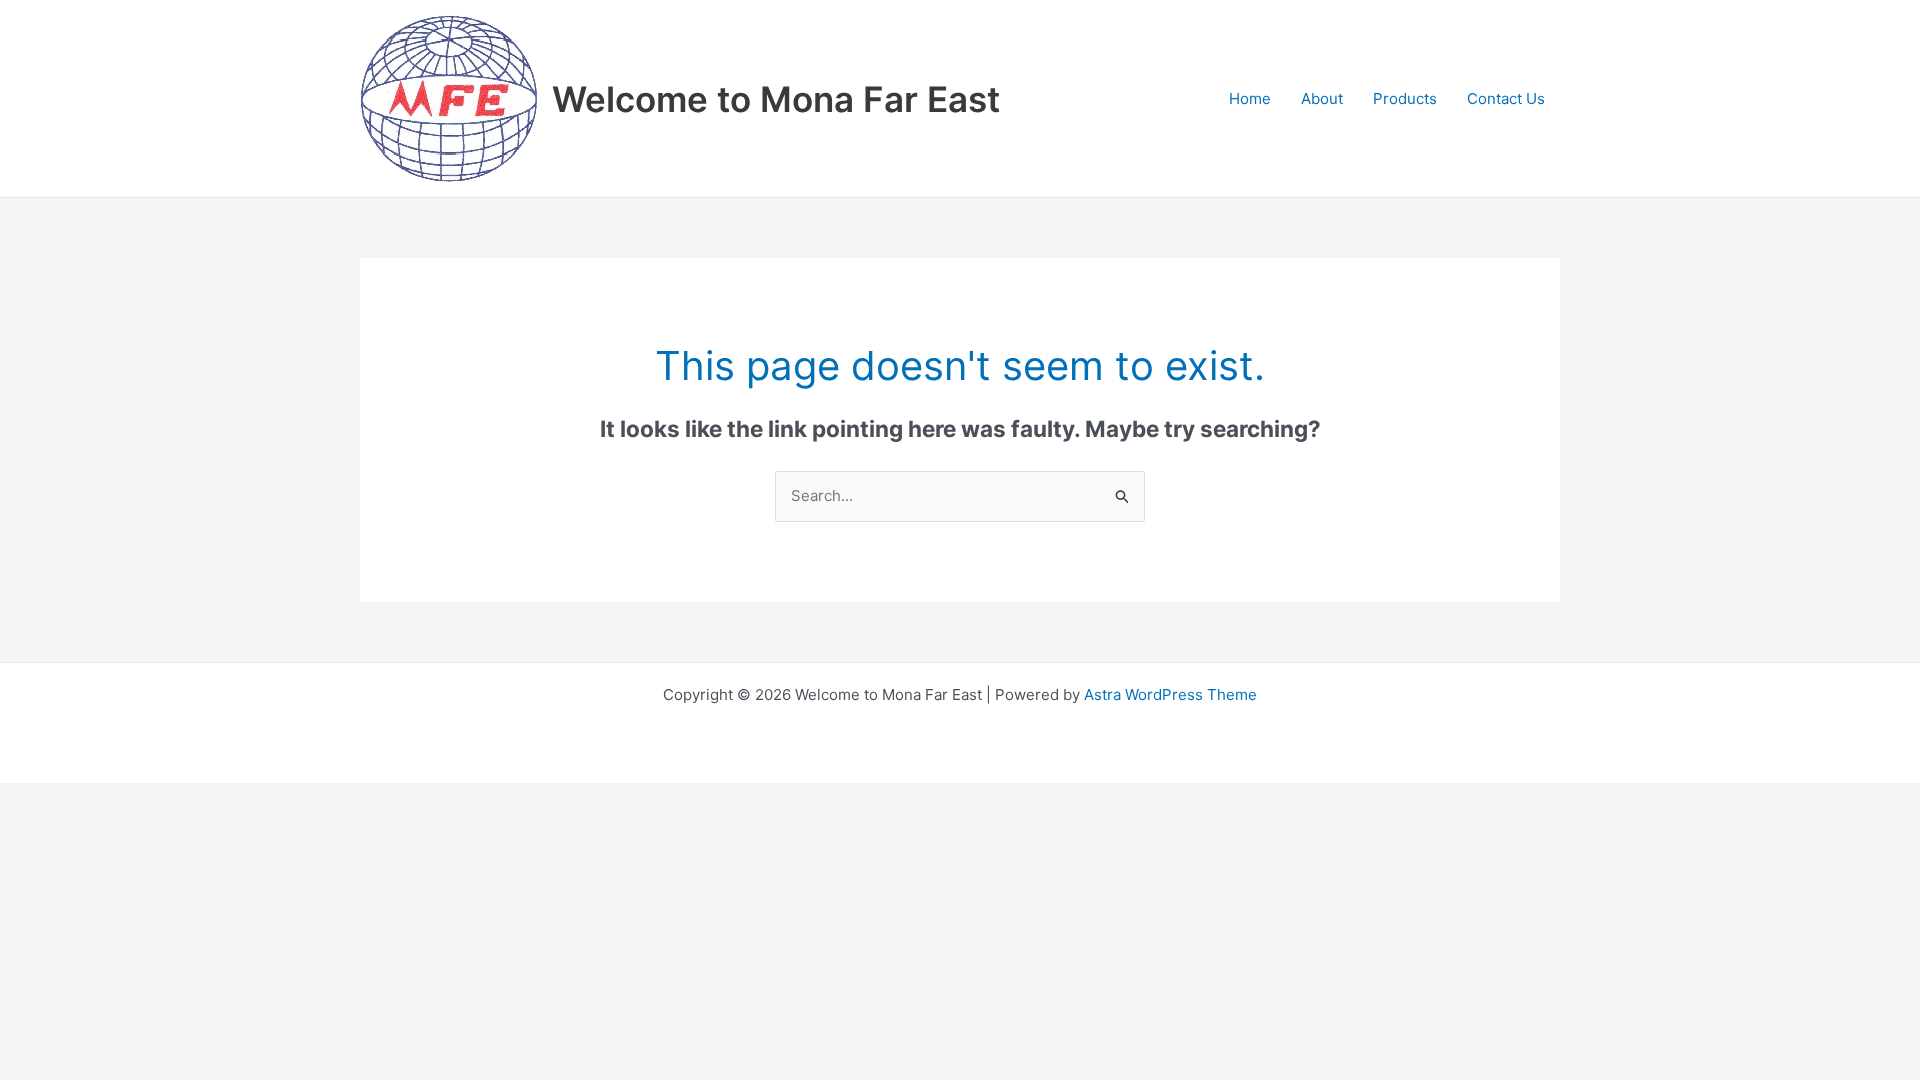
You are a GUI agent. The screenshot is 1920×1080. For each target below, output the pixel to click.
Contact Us (1506, 98)
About (1322, 98)
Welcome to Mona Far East (776, 99)
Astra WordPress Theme (1170, 694)
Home (1250, 98)
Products (1405, 98)
